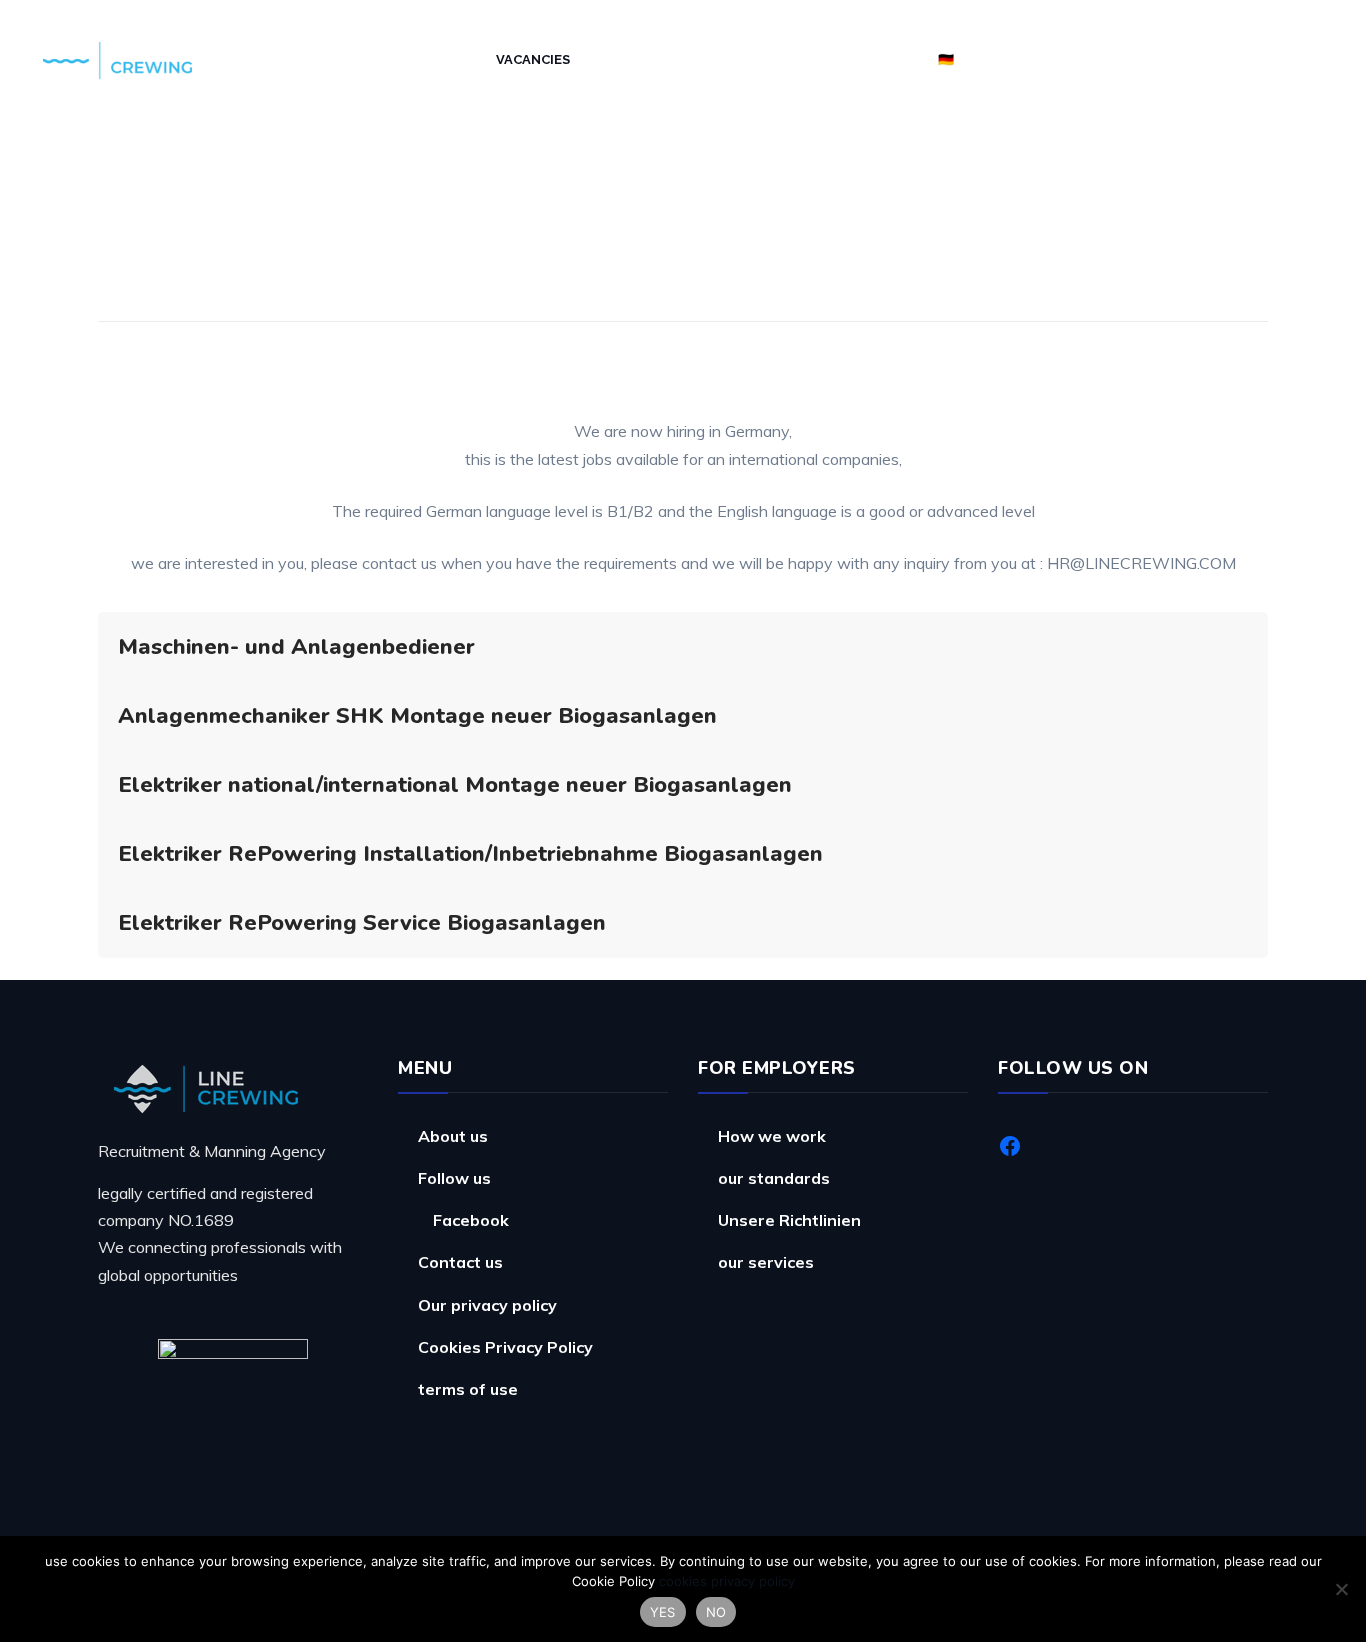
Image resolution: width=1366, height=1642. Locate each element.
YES (663, 1612)
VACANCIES (533, 59)
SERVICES (440, 59)
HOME (271, 59)
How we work (647, 59)
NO (716, 1612)
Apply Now (875, 59)
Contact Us (768, 59)
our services (766, 1262)
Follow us (454, 1178)
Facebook (471, 1220)
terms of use (468, 1389)
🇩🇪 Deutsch (979, 59)
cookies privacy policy (727, 1581)
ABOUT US (350, 59)
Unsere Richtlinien (789, 1220)
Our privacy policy (487, 1305)
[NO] (1341, 1589)
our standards (774, 1178)
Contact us (460, 1262)
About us (453, 1136)
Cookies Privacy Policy (505, 1347)
